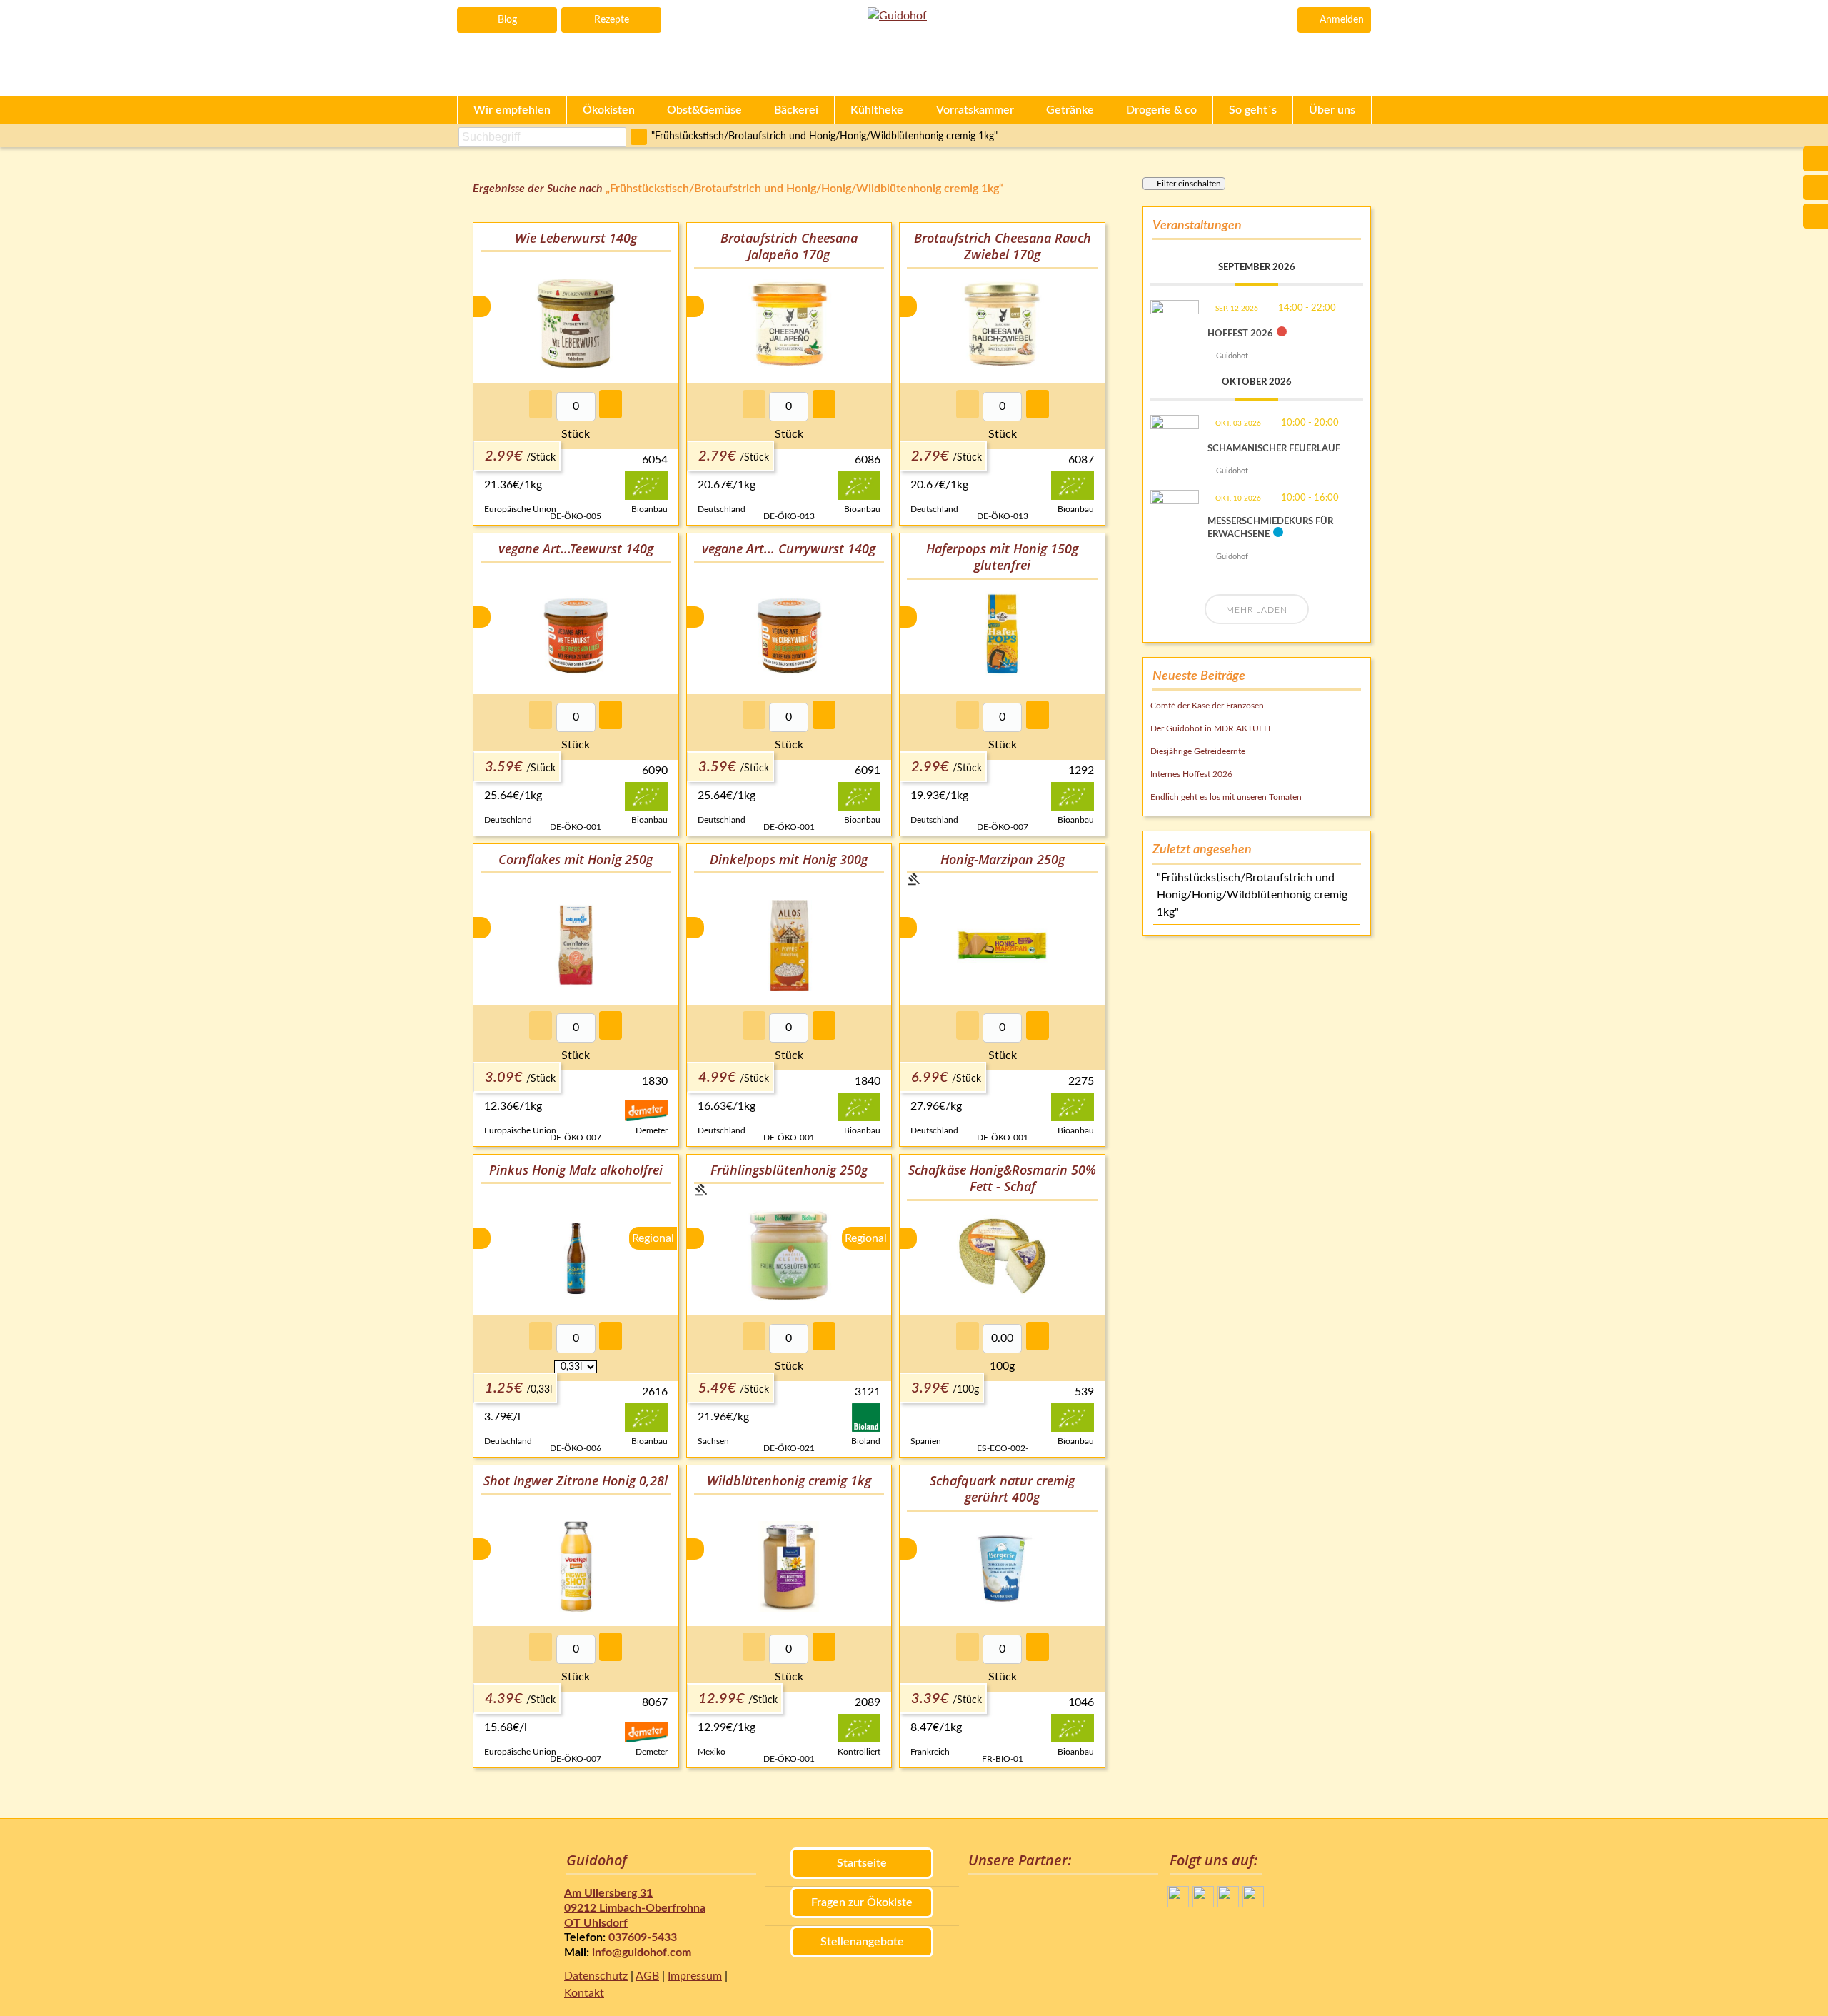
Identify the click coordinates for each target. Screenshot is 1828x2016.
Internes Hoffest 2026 (1191, 774)
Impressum (695, 1976)
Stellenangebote (862, 1942)
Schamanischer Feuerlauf (1274, 449)
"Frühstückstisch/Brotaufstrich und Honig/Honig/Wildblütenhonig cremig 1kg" (824, 136)
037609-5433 (643, 1937)
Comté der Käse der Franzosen (1207, 706)
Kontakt (584, 1993)
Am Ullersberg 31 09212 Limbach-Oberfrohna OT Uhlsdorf (635, 1908)
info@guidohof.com (642, 1952)
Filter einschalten (1189, 184)
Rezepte (612, 20)
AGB (647, 1976)
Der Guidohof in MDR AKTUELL (1211, 728)
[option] (576, 374)
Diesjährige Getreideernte (1198, 751)
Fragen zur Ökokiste (862, 1902)
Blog (507, 20)
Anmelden (1342, 20)
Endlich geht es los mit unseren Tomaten (1226, 797)
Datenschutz (596, 1976)
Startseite (862, 1863)
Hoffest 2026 (1240, 334)
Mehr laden (1257, 610)
